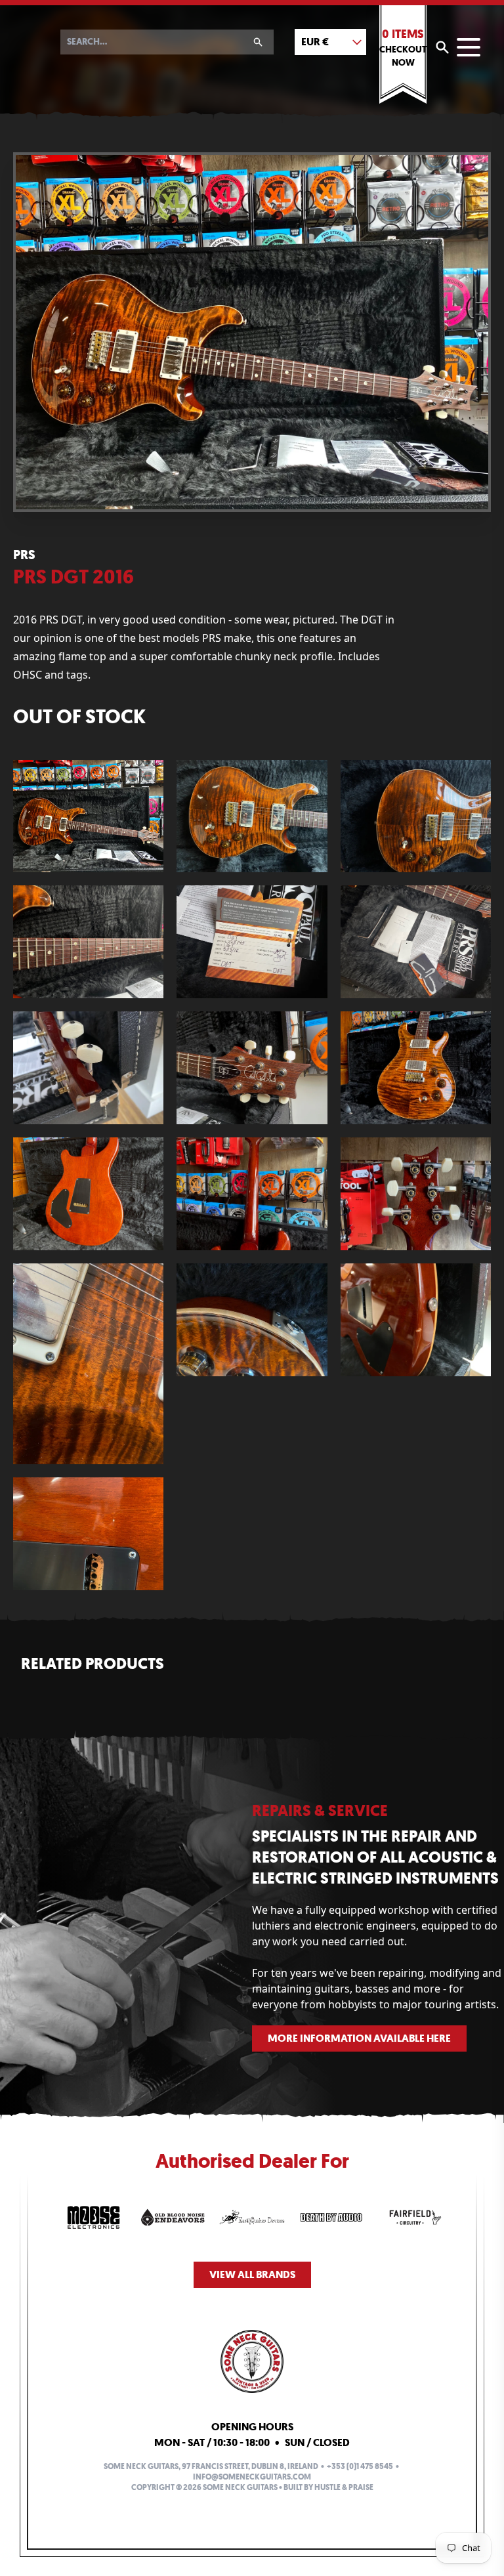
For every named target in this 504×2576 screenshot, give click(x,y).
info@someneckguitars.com (252, 2477)
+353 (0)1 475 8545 (360, 2466)
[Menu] (469, 47)
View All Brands (252, 2274)
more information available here (359, 2038)
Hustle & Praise (344, 2487)
